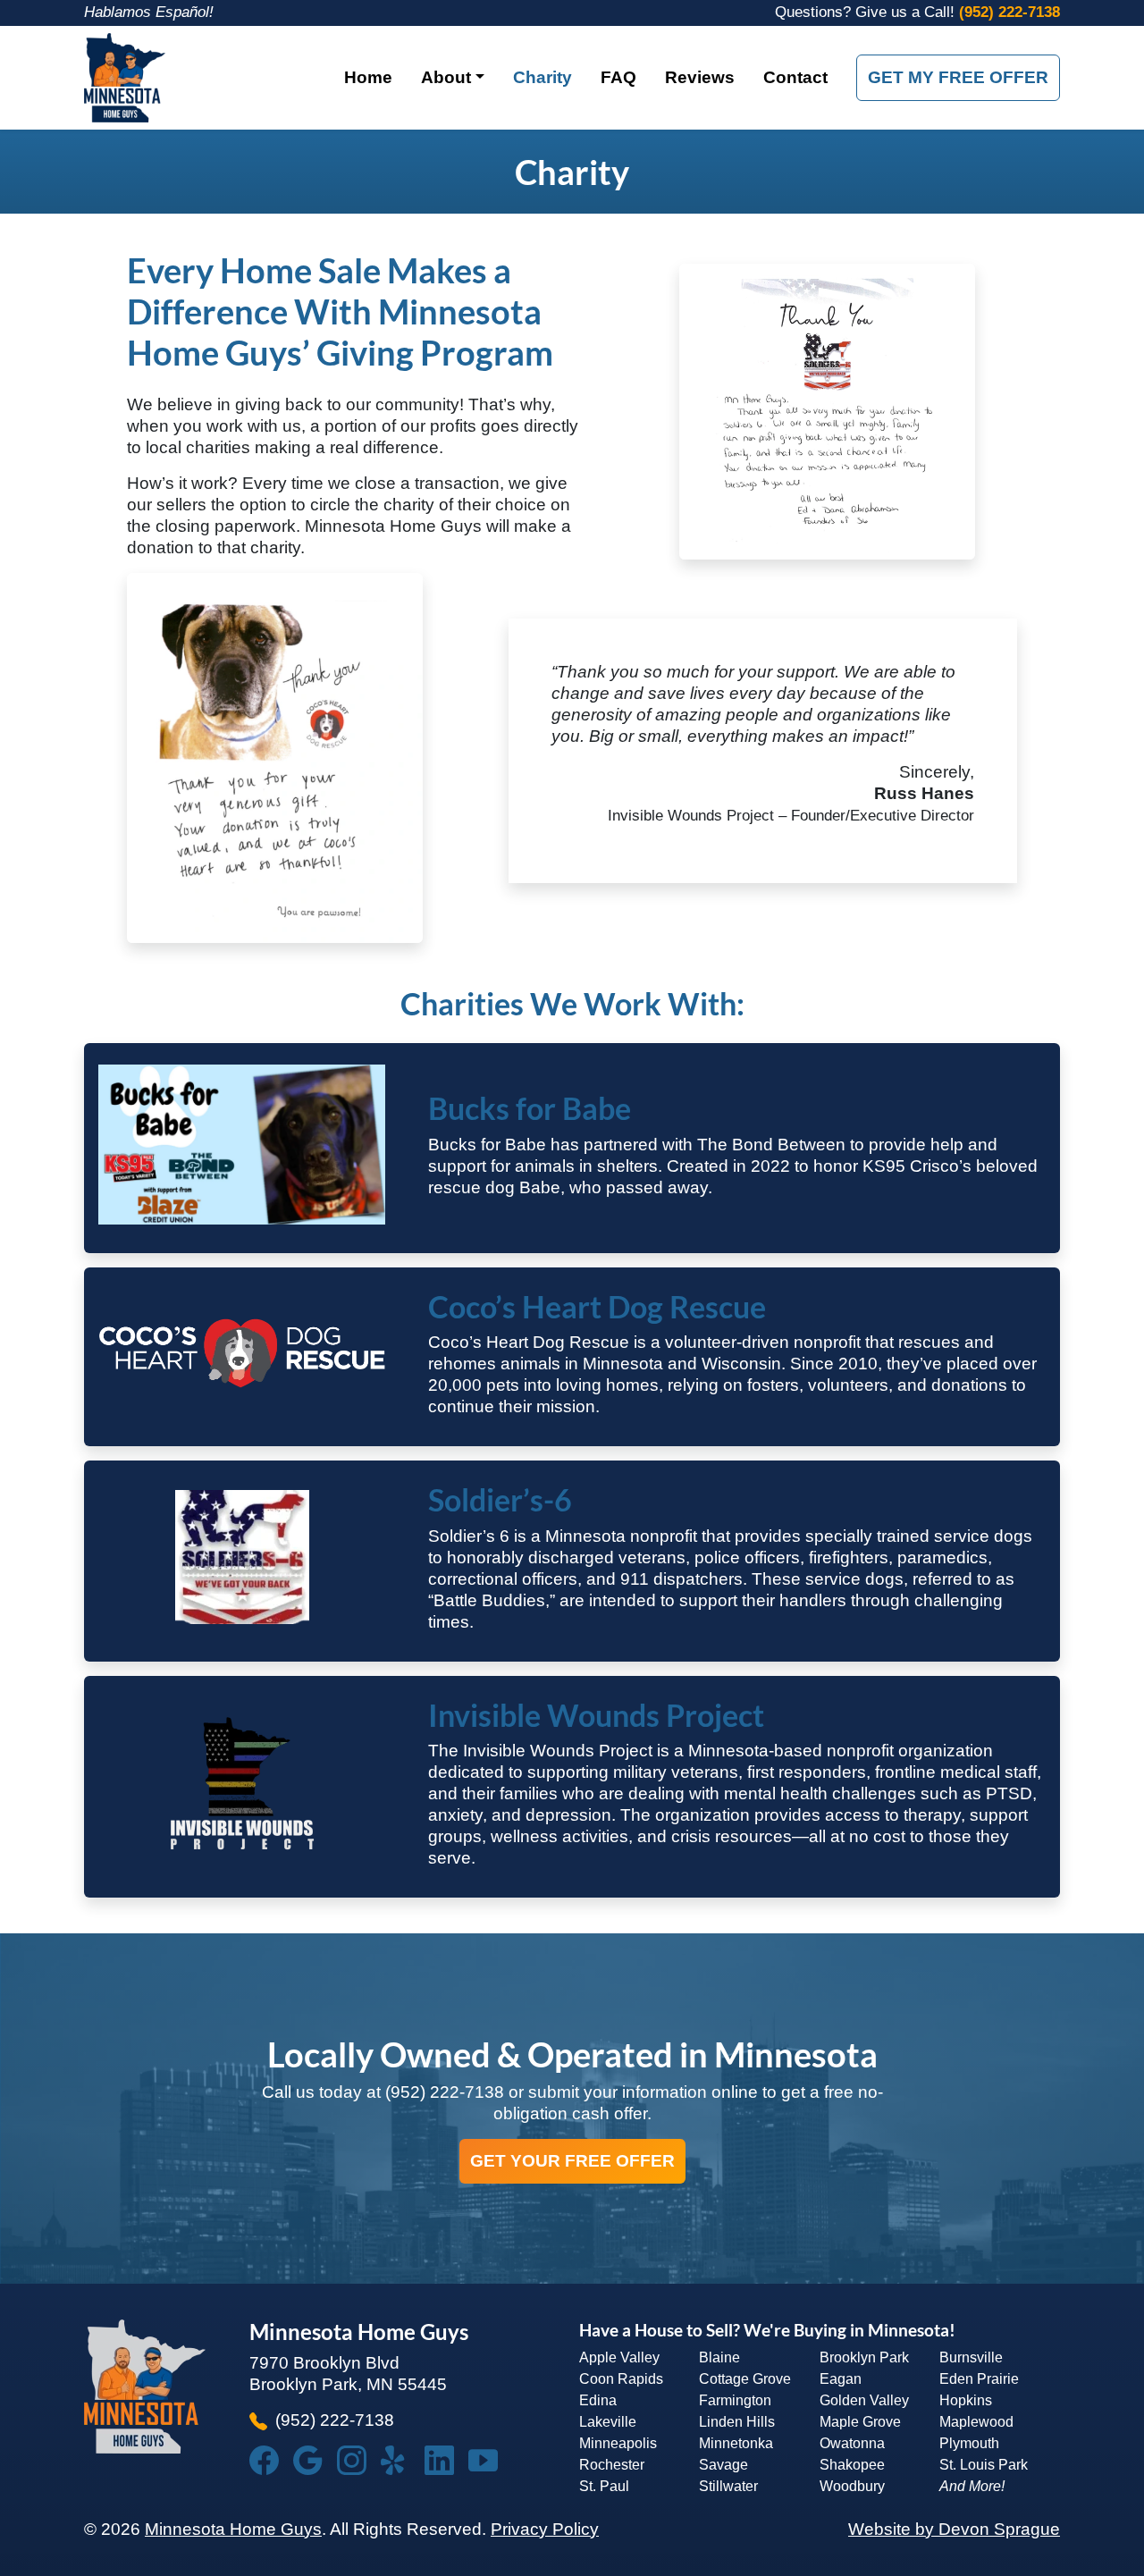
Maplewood (976, 2422)
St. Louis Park (984, 2465)
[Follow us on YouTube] (490, 2460)
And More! (972, 2486)
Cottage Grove (745, 2379)
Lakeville (608, 2422)
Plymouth (969, 2443)
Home (368, 77)
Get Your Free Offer (572, 2161)
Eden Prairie (979, 2379)
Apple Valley (619, 2357)
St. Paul (604, 2486)
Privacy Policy (545, 2529)
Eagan (841, 2379)
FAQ (618, 77)
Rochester (612, 2465)
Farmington (735, 2400)
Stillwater (728, 2486)
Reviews (700, 77)
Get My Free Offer (958, 77)
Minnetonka (736, 2443)
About (446, 77)
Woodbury (852, 2486)
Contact (795, 77)
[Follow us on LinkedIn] (446, 2460)
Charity (543, 77)
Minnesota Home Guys (233, 2529)
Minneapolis (618, 2443)
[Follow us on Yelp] (403, 2460)
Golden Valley (864, 2400)
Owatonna (852, 2443)
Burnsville (971, 2357)
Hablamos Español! (149, 12)
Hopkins (966, 2400)
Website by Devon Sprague (954, 2529)
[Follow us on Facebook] (271, 2460)
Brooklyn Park (864, 2357)
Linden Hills (737, 2422)
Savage (723, 2465)
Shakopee (852, 2465)
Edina (598, 2400)
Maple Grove (860, 2422)
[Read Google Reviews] (315, 2460)
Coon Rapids (621, 2379)
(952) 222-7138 (1009, 12)
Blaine (719, 2357)
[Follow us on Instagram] (359, 2460)
